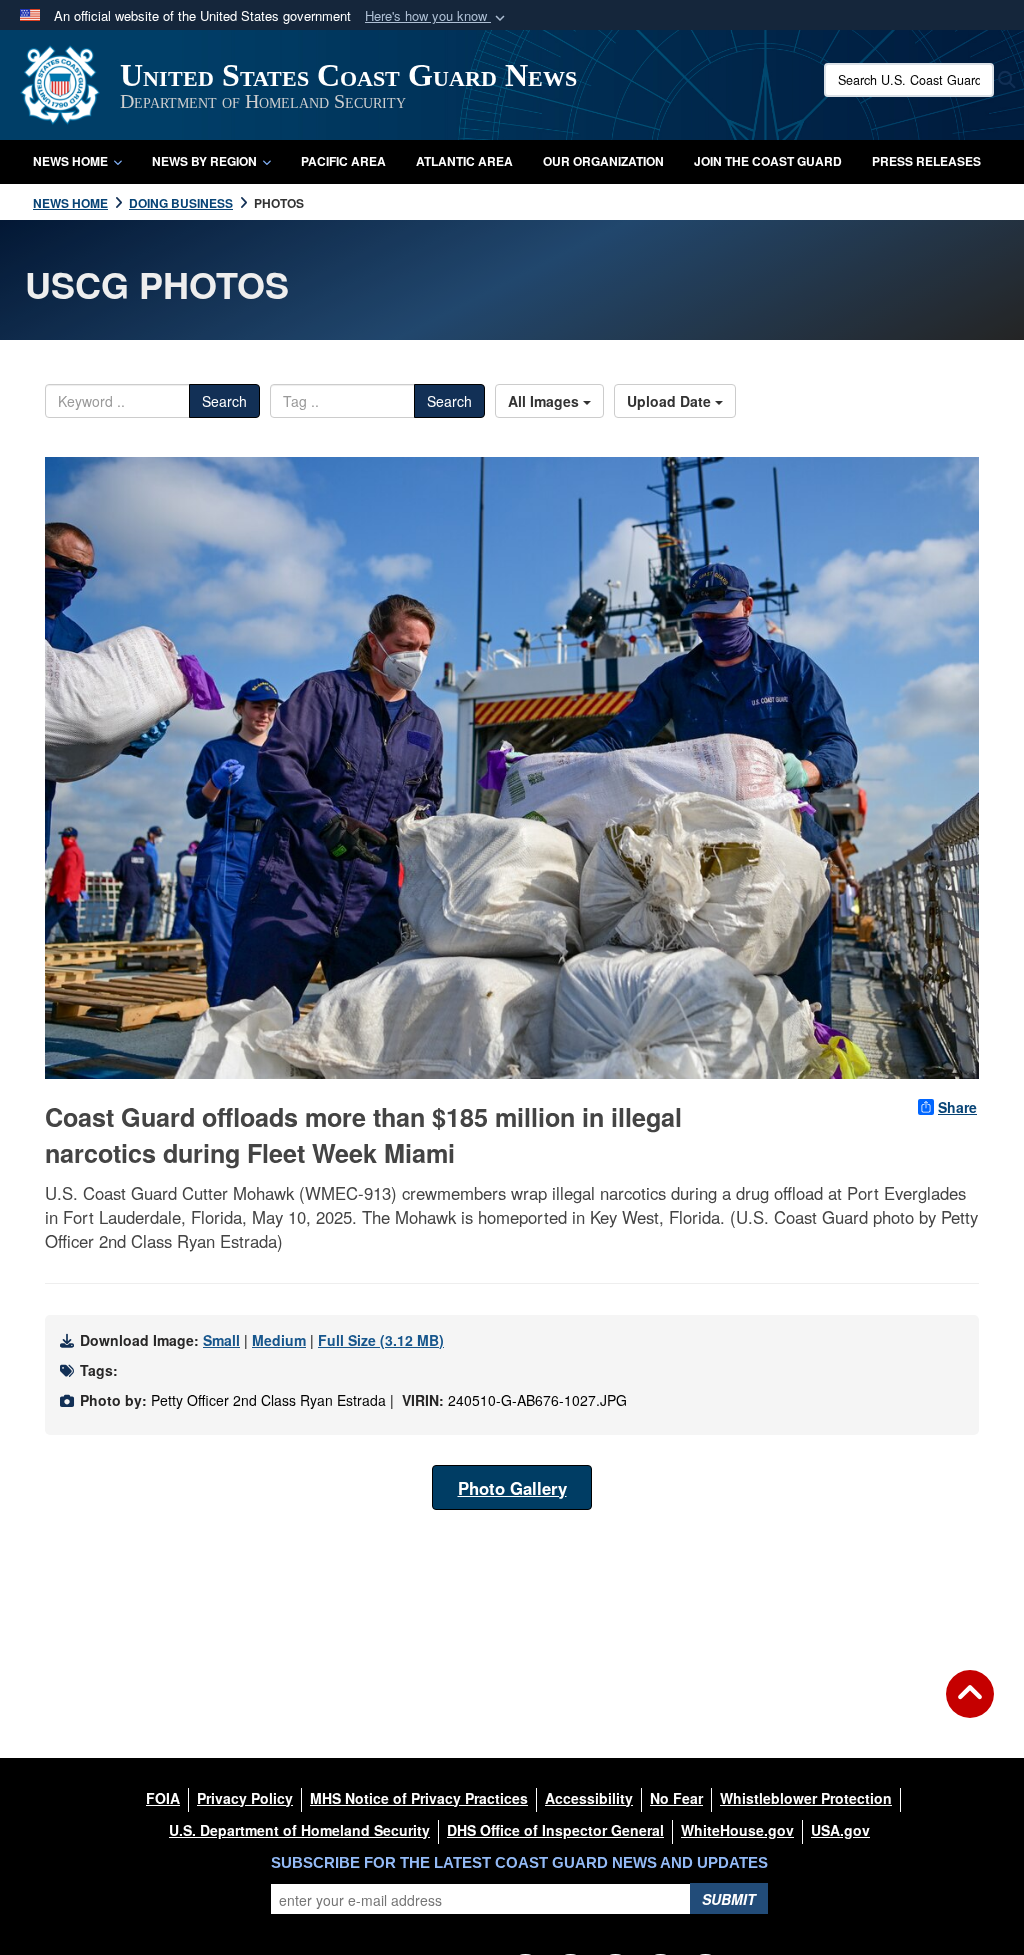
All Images (545, 401)
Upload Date (671, 401)
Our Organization (603, 161)
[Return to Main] (970, 1706)
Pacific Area (343, 161)
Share (957, 1107)
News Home (70, 161)
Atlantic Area (464, 161)
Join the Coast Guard (768, 161)
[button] (437, 16)
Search (224, 401)
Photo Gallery (512, 1488)
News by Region (204, 161)
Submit (729, 1899)
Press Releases (926, 161)
